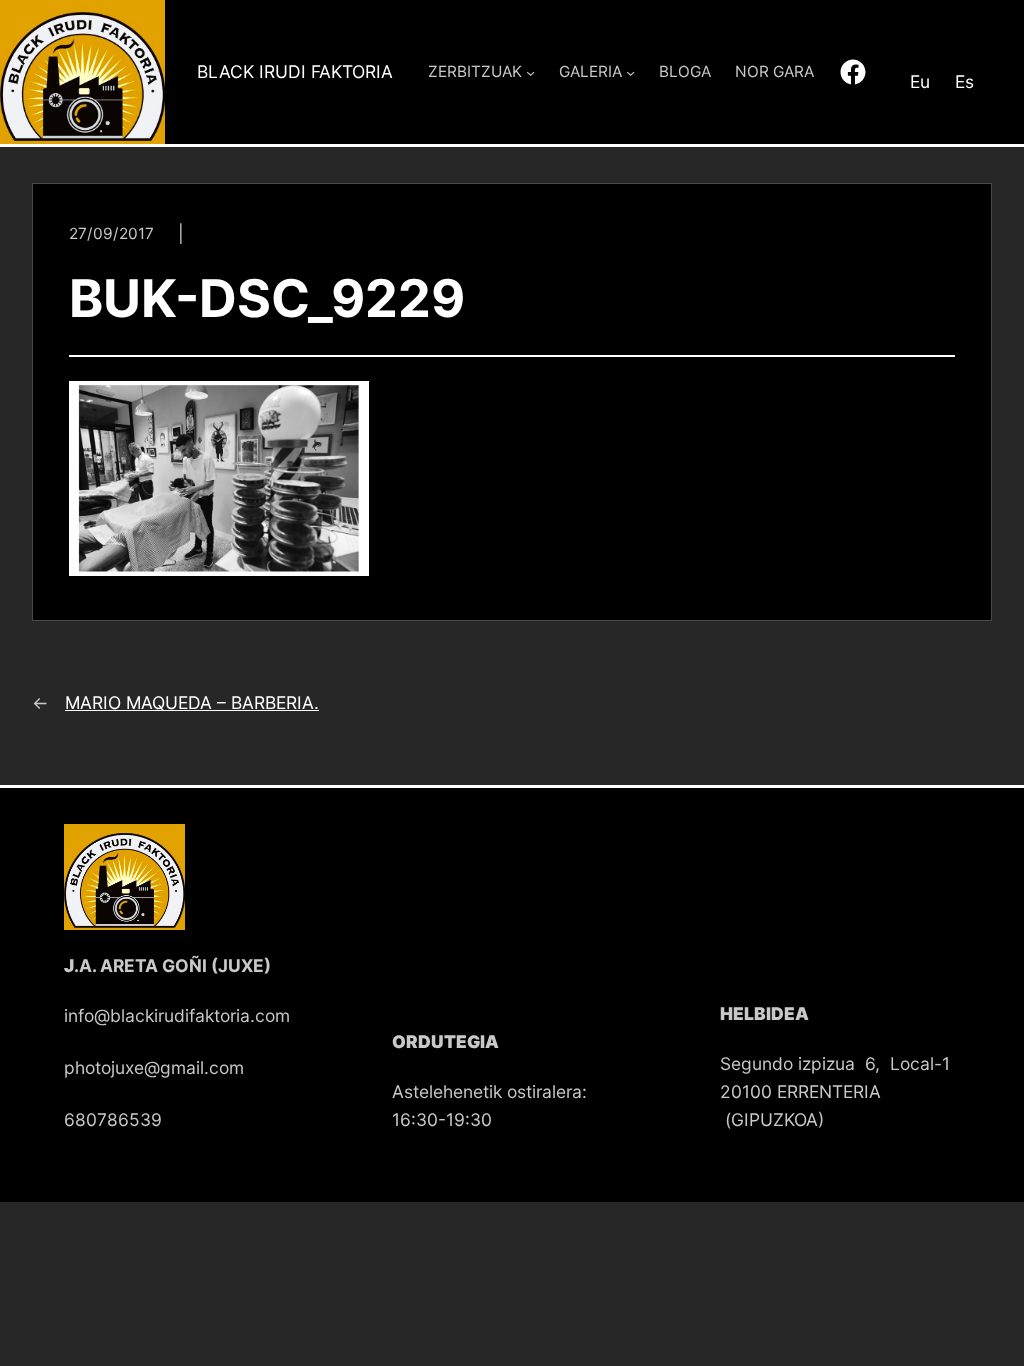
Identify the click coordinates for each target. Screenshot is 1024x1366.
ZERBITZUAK (475, 71)
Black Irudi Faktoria (295, 71)
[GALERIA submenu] (630, 71)
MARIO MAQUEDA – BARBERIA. (192, 702)
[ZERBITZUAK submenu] (530, 71)
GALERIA (590, 71)
